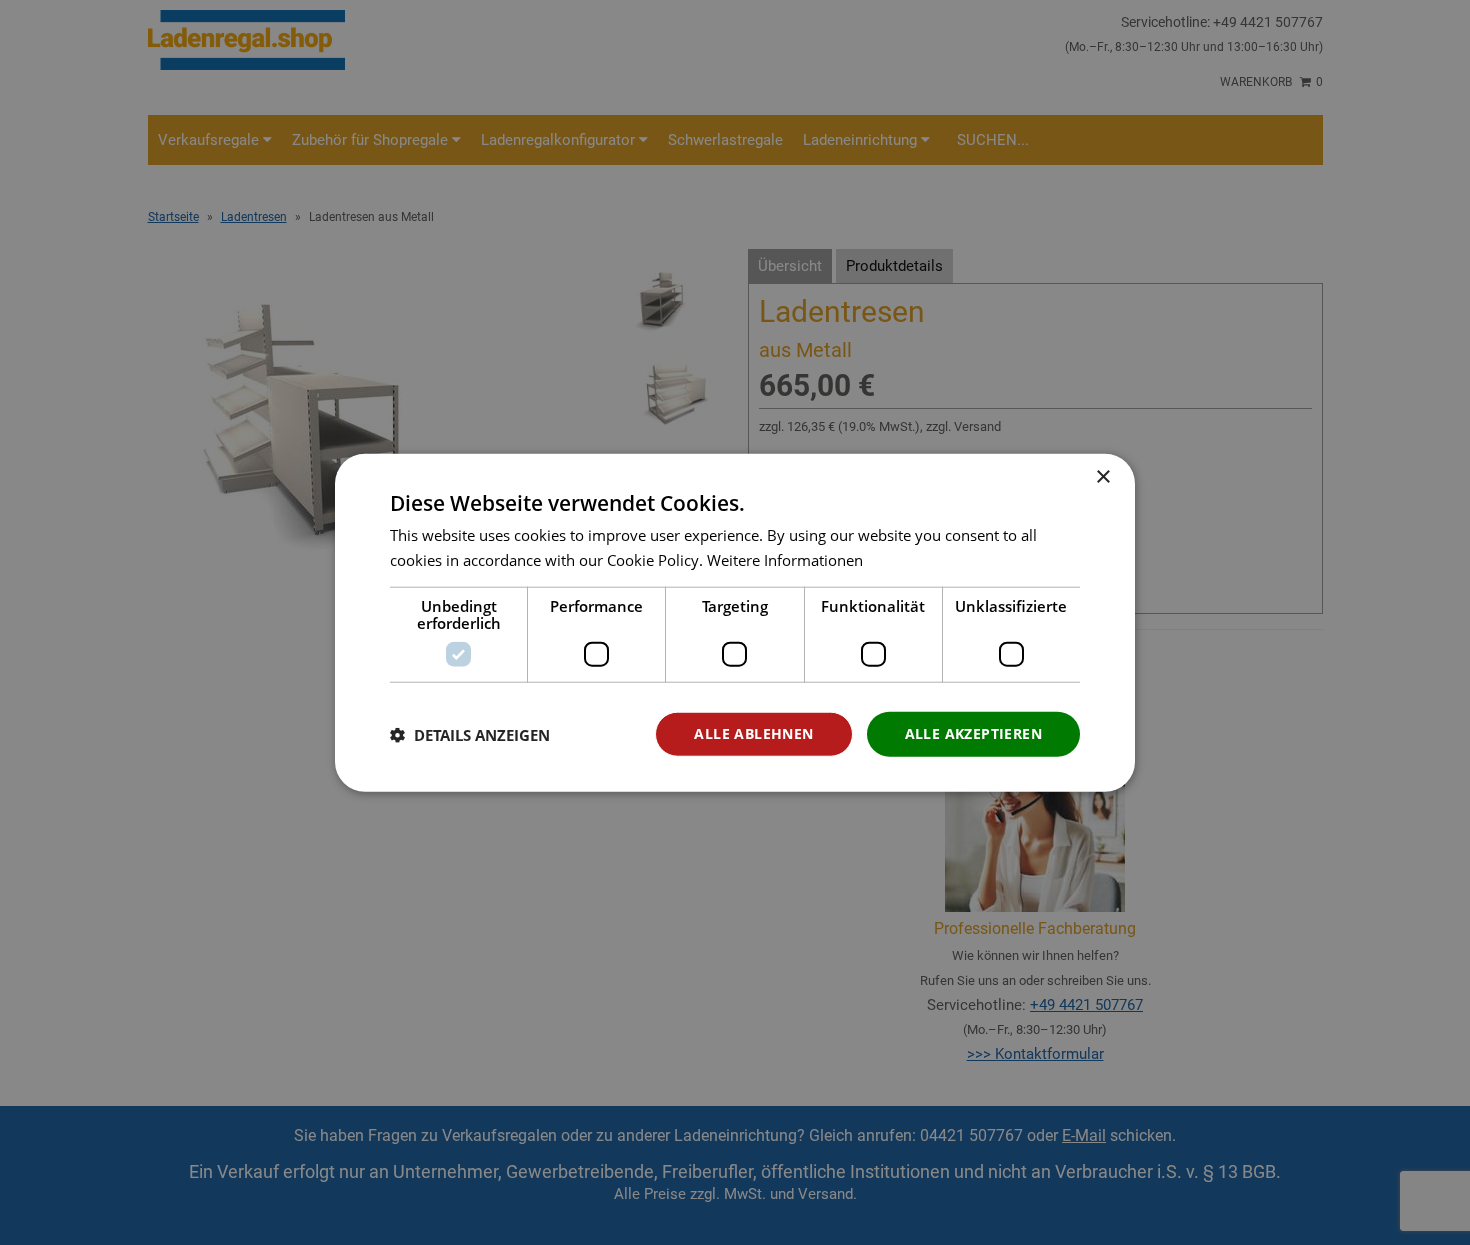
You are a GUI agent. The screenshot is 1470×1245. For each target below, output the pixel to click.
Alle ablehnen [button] (753, 733)
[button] (470, 734)
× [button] (1102, 476)
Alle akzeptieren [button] (973, 733)
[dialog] (735, 622)
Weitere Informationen (785, 559)
